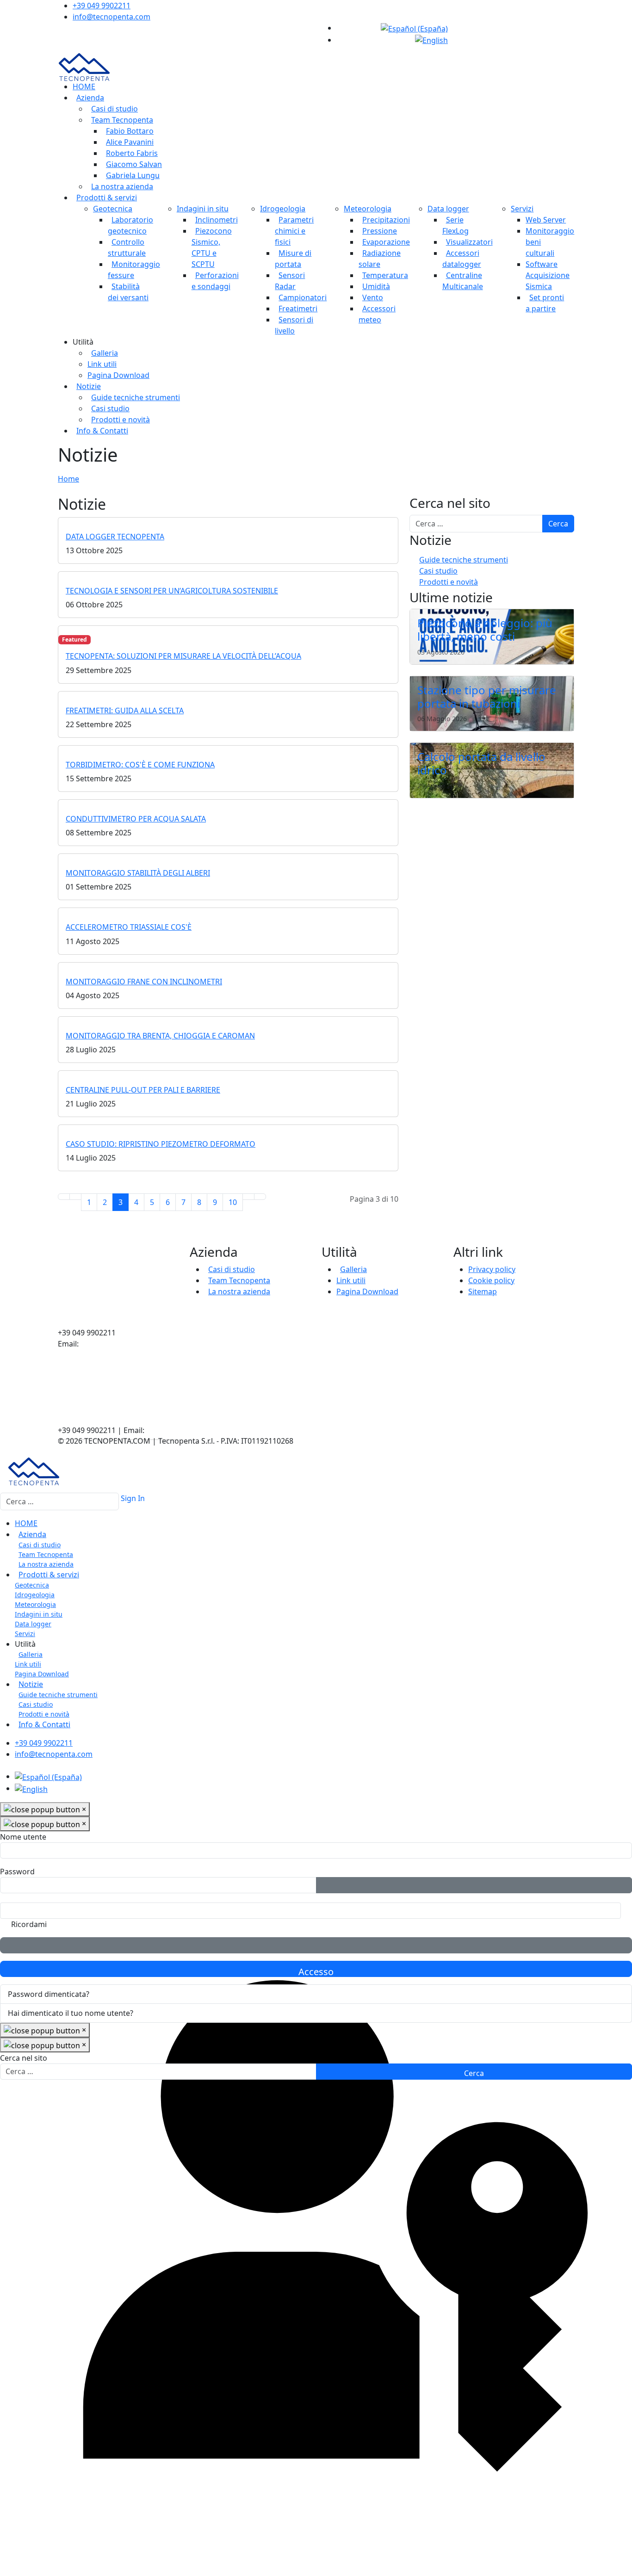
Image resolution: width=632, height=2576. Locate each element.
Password (17, 1872)
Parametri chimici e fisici (294, 231)
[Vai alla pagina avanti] (248, 1197)
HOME (84, 86)
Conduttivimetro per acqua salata (136, 819)
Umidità (376, 286)
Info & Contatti (102, 431)
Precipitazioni (386, 220)
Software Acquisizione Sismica (548, 275)
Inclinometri (217, 220)
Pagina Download (118, 375)
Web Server (546, 220)
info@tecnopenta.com (112, 17)
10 (233, 1202)
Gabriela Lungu (133, 175)
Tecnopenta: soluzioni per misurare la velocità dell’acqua (183, 656)
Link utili (102, 364)
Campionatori (303, 297)
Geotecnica (113, 209)
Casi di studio (115, 109)
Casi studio (110, 408)
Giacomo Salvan (134, 164)
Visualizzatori (469, 242)
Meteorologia (368, 209)
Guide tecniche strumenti (136, 397)
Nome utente (23, 1837)
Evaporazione (386, 242)
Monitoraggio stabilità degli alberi (138, 873)
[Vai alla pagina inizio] (64, 1197)
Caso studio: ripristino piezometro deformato (161, 1144)
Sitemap (483, 1291)
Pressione (380, 231)
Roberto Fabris (132, 153)
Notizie (89, 386)
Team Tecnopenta (122, 120)
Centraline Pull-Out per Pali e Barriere (143, 1090)
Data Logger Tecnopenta (115, 537)
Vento (373, 297)
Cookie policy (491, 1280)
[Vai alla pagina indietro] (75, 1197)
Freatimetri (298, 309)
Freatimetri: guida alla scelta (125, 710)
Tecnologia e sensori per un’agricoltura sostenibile (172, 591)
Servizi (522, 209)
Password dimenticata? (49, 1994)
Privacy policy (492, 1269)
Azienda (90, 98)
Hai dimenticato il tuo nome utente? (71, 2013)
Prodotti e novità (121, 420)
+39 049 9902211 (102, 6)
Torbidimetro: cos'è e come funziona (140, 765)
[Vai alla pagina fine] (260, 1197)
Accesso (316, 1971)
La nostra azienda (122, 186)
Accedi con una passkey (316, 1945)
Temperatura (385, 275)
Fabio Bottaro (130, 131)
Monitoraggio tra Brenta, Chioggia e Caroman (160, 1036)
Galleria (105, 353)
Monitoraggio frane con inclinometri (144, 982)
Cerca (558, 524)
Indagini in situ (203, 209)
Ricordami (29, 1924)
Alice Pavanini (130, 142)
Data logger (448, 209)
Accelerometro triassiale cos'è (129, 927)
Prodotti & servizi (107, 198)
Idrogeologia (283, 209)
